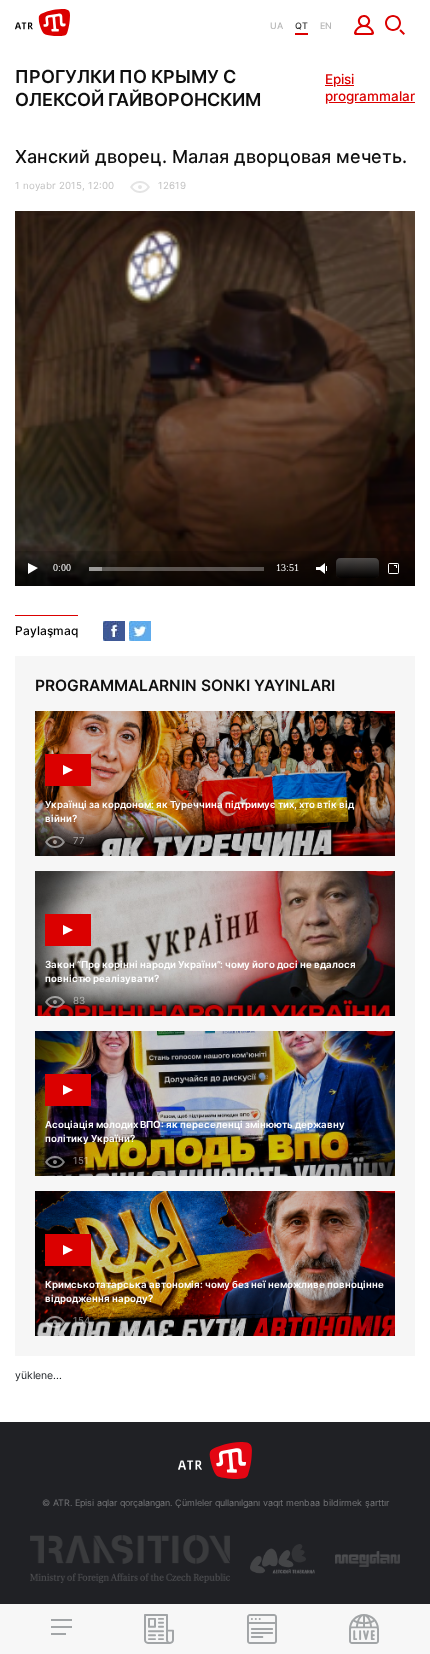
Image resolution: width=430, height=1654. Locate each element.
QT (301, 25)
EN (326, 25)
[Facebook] (114, 631)
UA (276, 25)
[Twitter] (140, 631)
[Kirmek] (364, 25)
